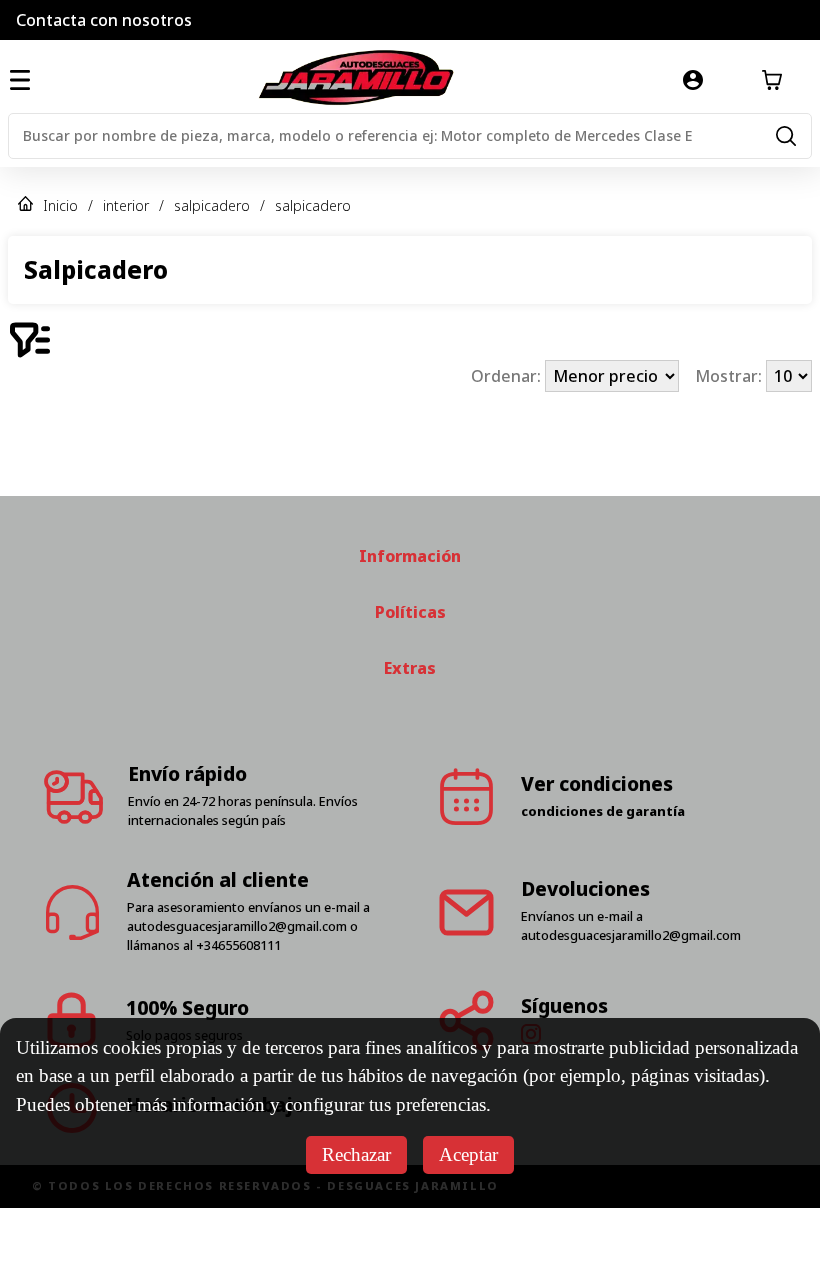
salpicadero (212, 205)
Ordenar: (508, 376)
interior (126, 205)
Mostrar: (730, 376)
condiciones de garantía (603, 889)
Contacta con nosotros (104, 20)
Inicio (60, 205)
